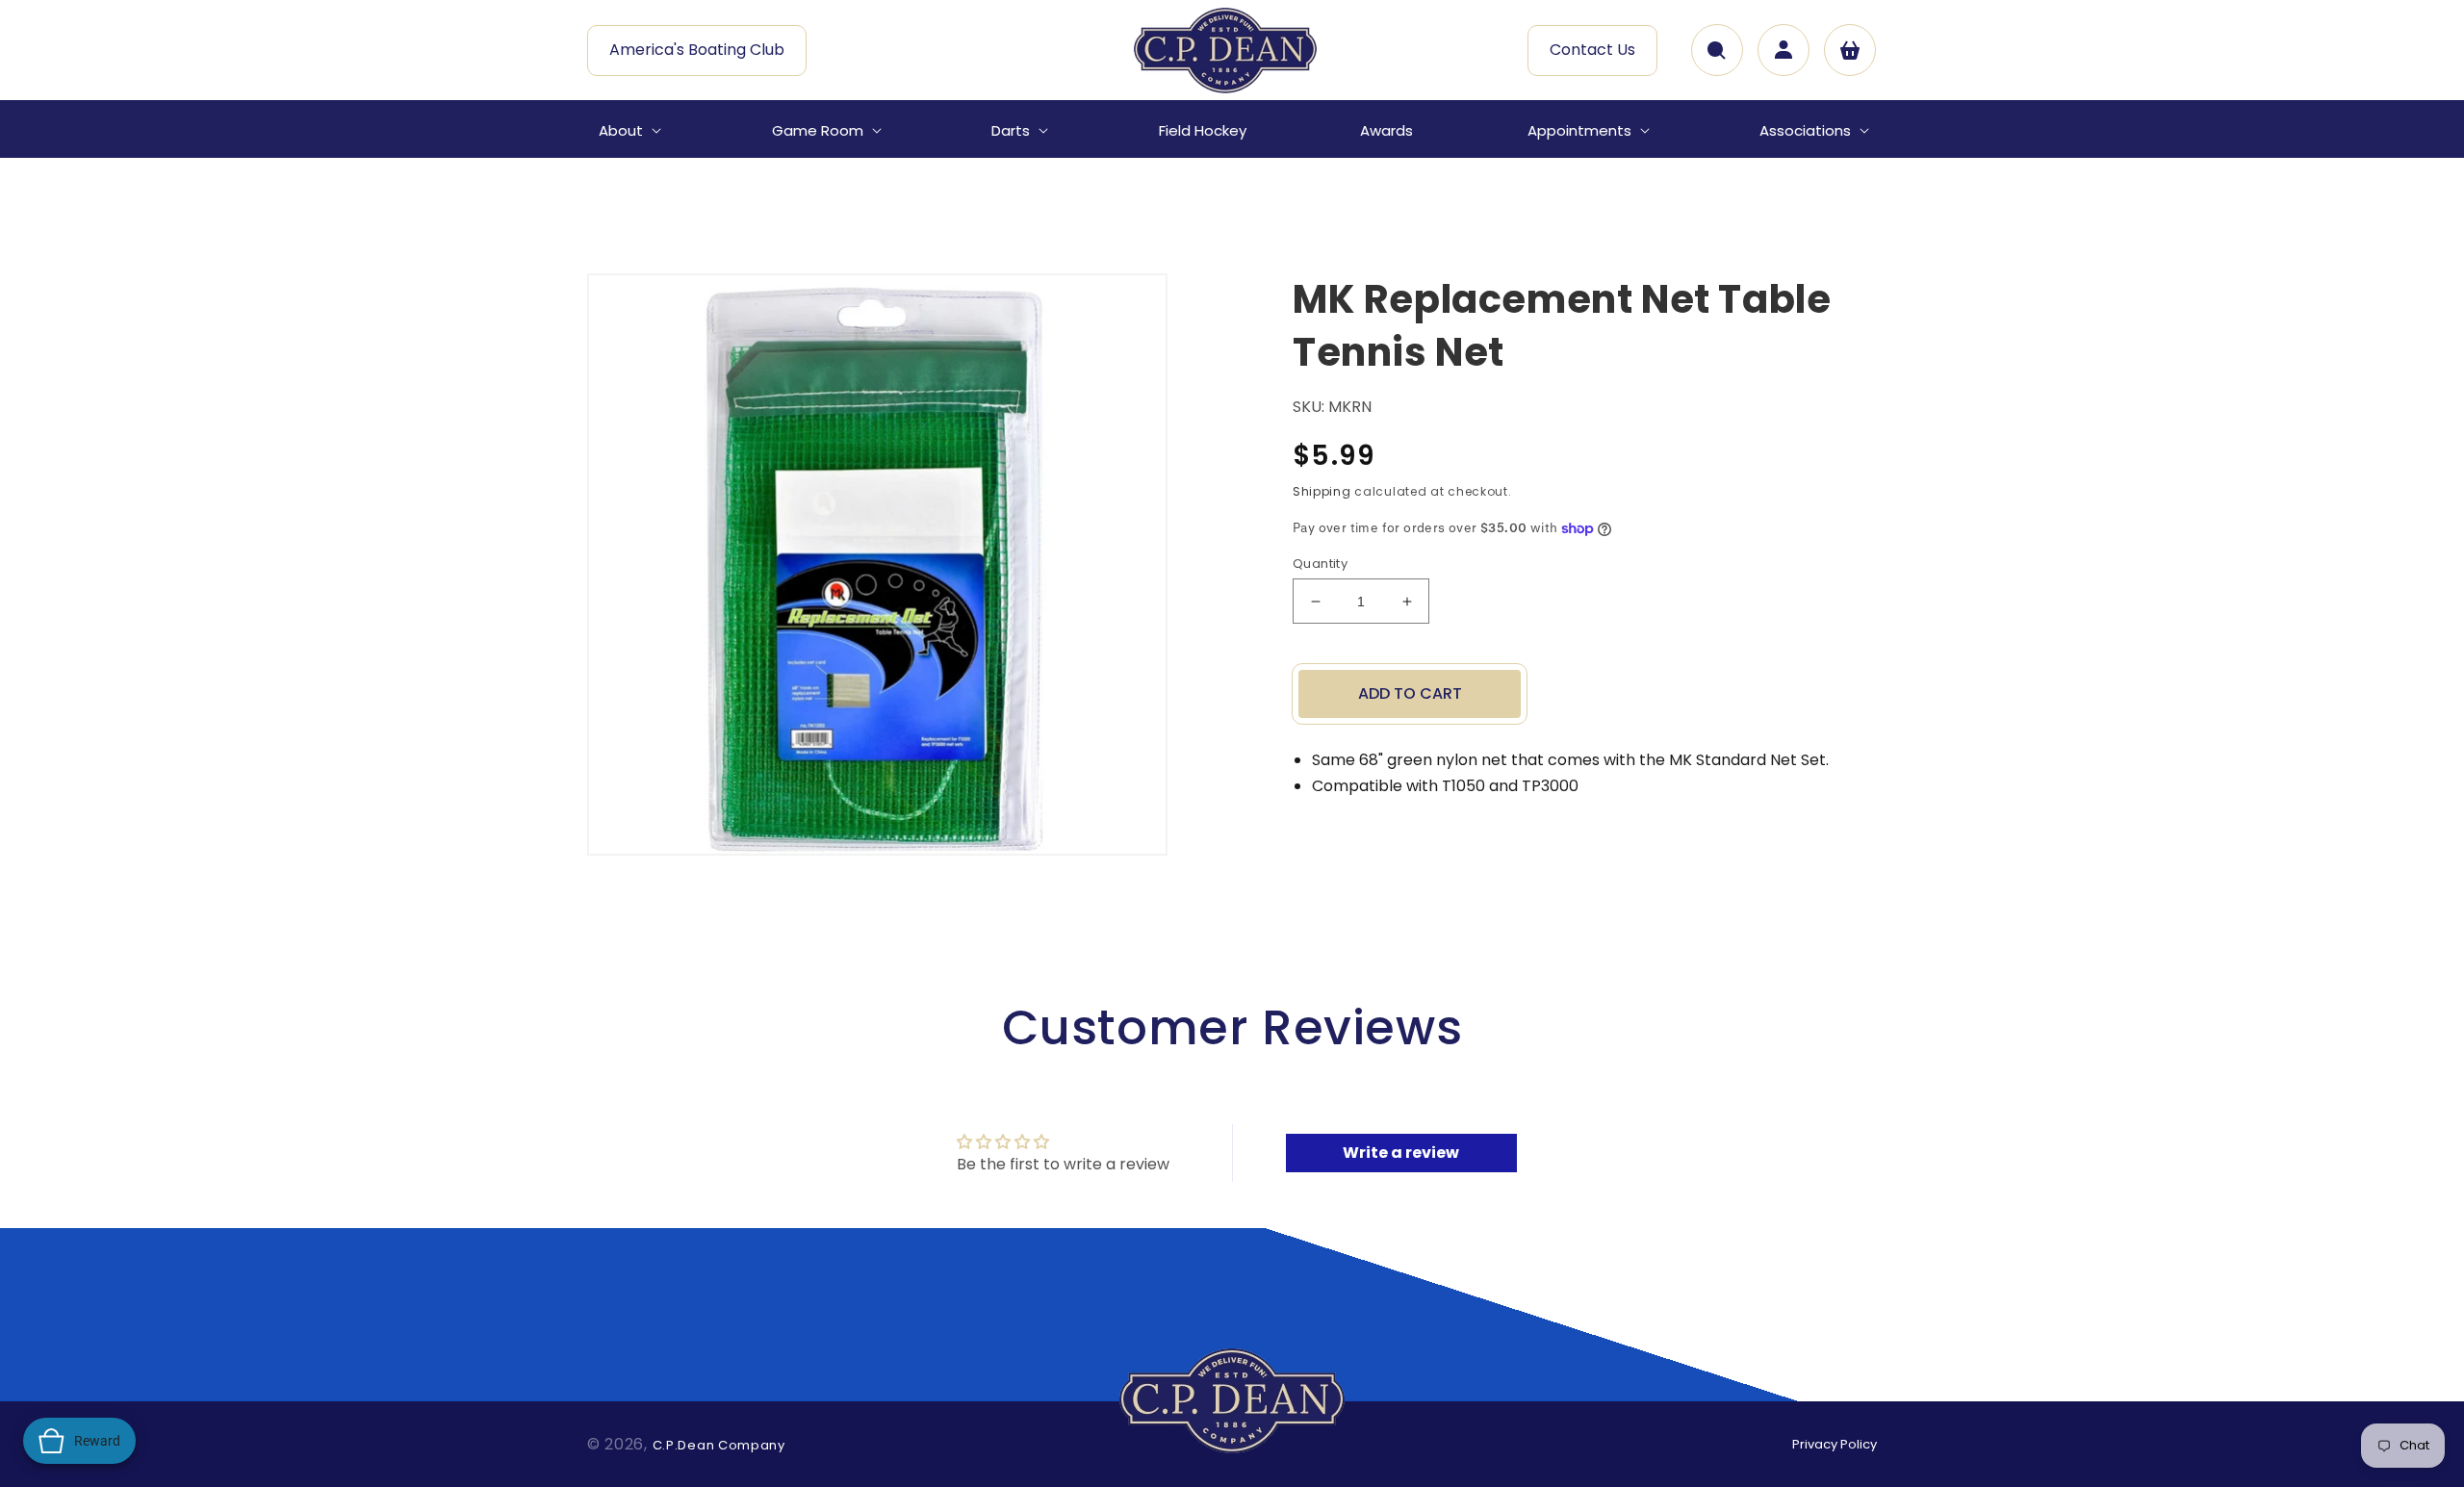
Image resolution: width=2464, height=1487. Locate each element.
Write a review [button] (1401, 1153)
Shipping (1322, 491)
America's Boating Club (697, 50)
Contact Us (1592, 50)
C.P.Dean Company (719, 1445)
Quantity (1320, 564)
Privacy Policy (1835, 1444)
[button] (628, 131)
